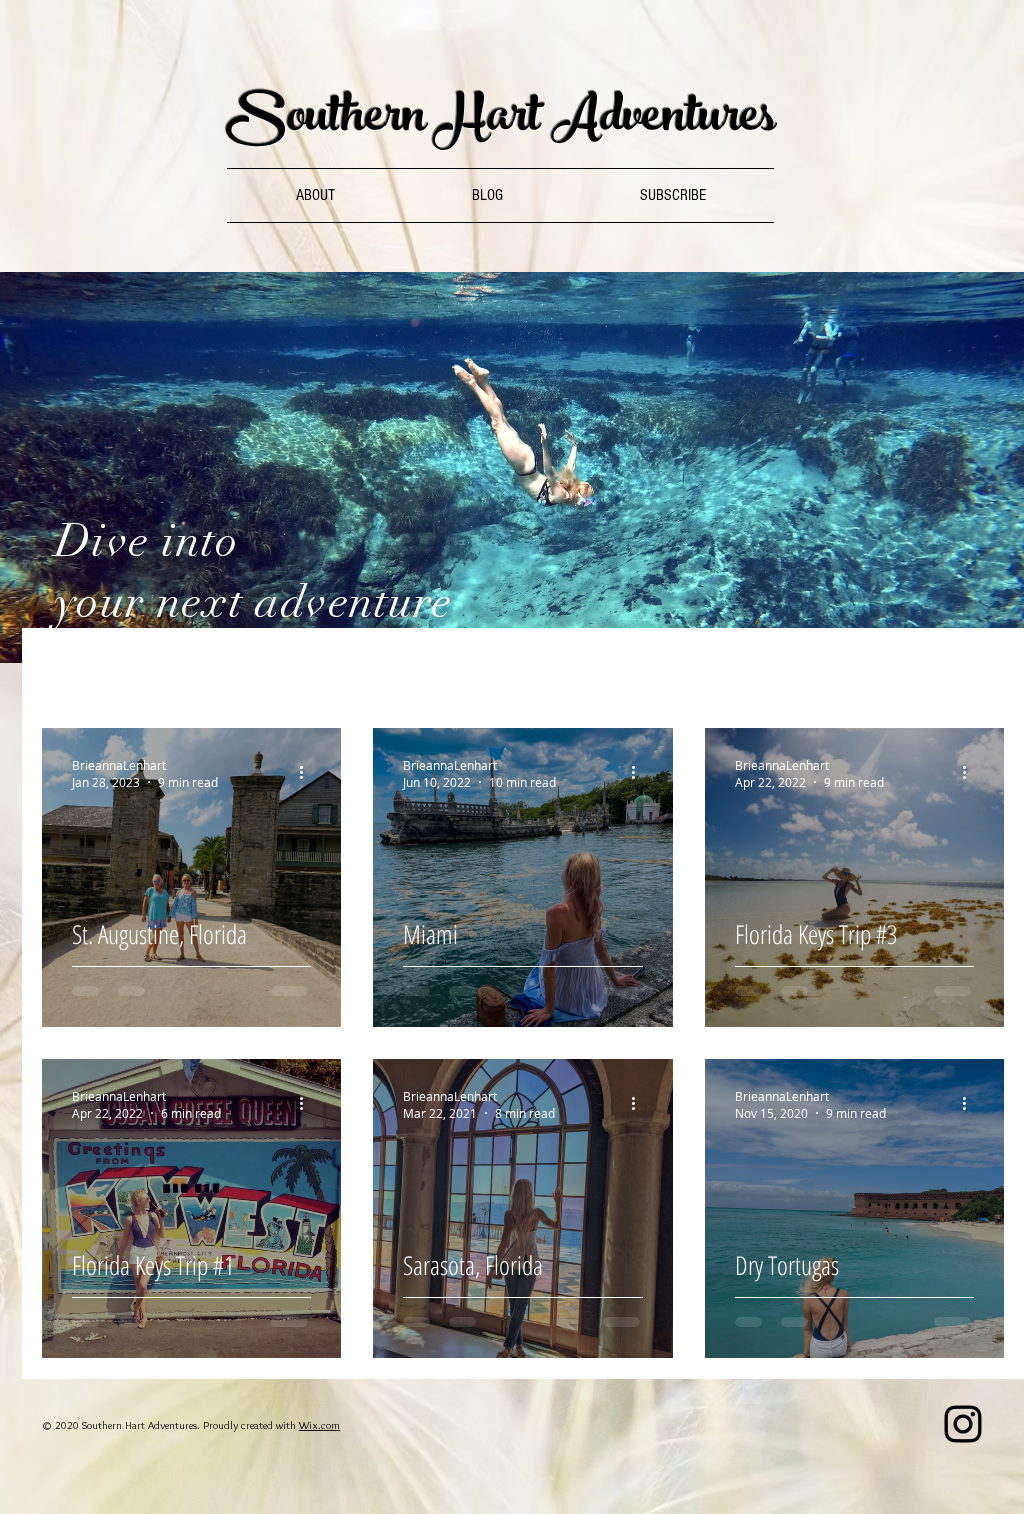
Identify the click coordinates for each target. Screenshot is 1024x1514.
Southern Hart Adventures (501, 121)
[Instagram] (963, 1424)
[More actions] (308, 773)
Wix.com (319, 1425)
